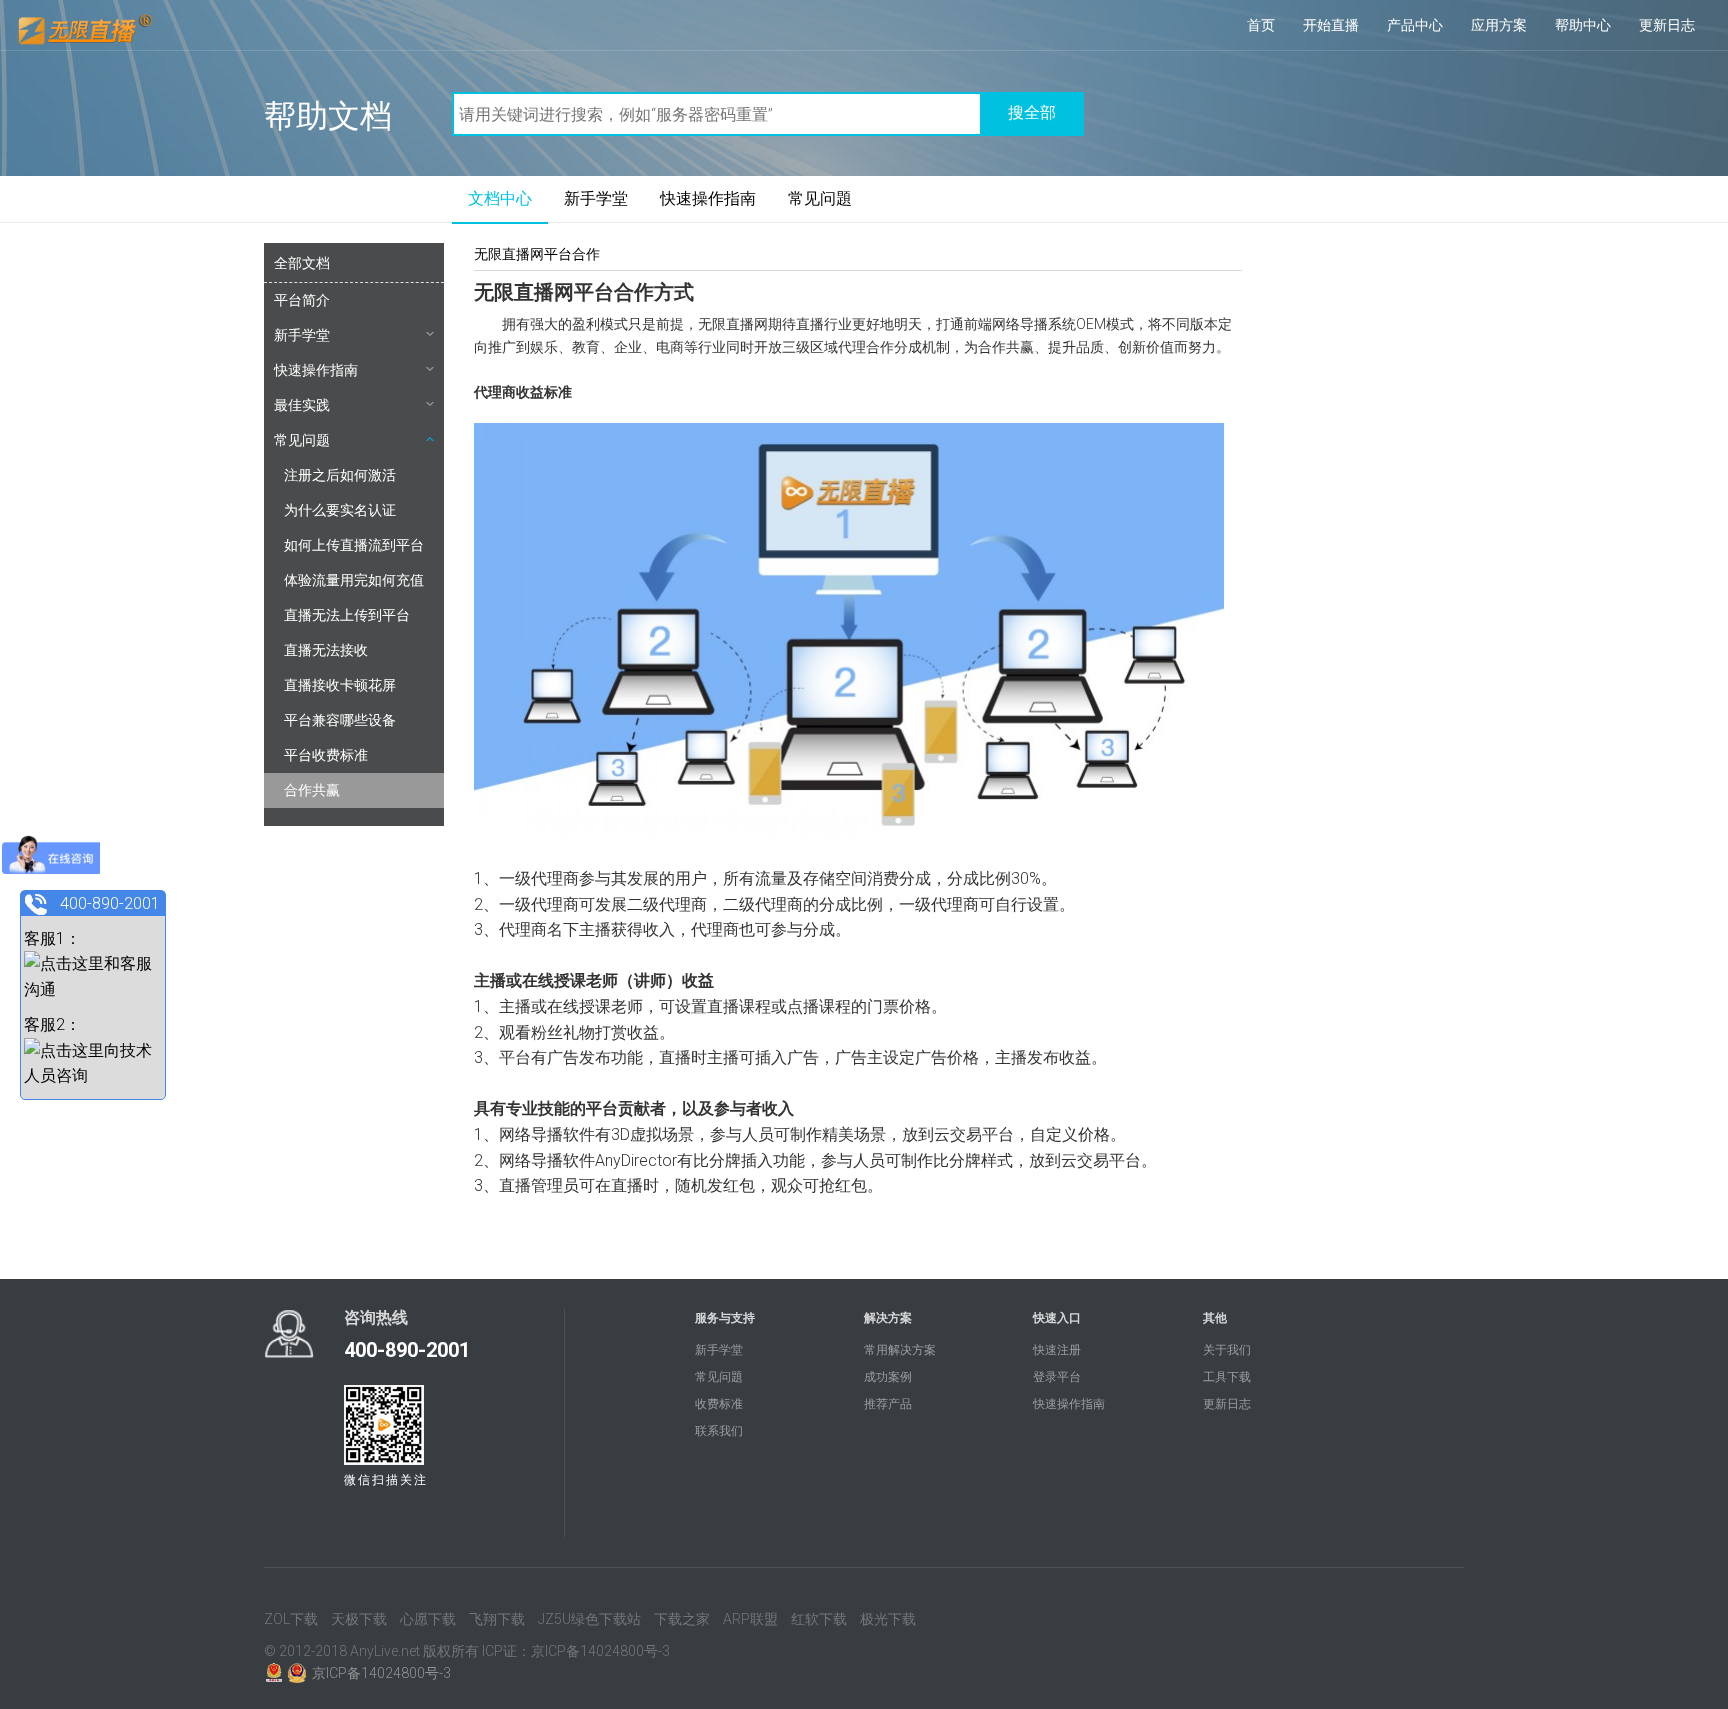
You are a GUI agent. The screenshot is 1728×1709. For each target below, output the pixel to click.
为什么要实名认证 (340, 510)
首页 (1261, 25)
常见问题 (302, 440)
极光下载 (888, 1619)
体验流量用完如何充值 (354, 580)
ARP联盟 (750, 1619)
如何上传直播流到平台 (354, 545)
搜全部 (1032, 112)
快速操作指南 (708, 198)
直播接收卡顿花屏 (340, 685)
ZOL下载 (291, 1619)
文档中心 (500, 198)
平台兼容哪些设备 (340, 720)
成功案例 (888, 1377)
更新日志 (1667, 25)
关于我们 (1227, 1350)
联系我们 (719, 1431)
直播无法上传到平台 (347, 615)
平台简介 (302, 300)
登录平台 (1057, 1377)
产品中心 (1415, 25)
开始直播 (1331, 25)
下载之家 (682, 1619)
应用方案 (1499, 25)
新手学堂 (596, 198)
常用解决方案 (900, 1350)
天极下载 (359, 1619)
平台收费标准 (326, 755)
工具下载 (1227, 1377)
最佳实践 (302, 405)
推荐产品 (888, 1404)
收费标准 (719, 1404)
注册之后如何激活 (340, 475)
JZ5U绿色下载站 (589, 1619)
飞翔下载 (497, 1619)
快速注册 (1057, 1350)
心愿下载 (428, 1619)
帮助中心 (1583, 25)
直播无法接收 (326, 650)
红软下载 (819, 1619)
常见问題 (820, 198)
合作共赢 (312, 790)
